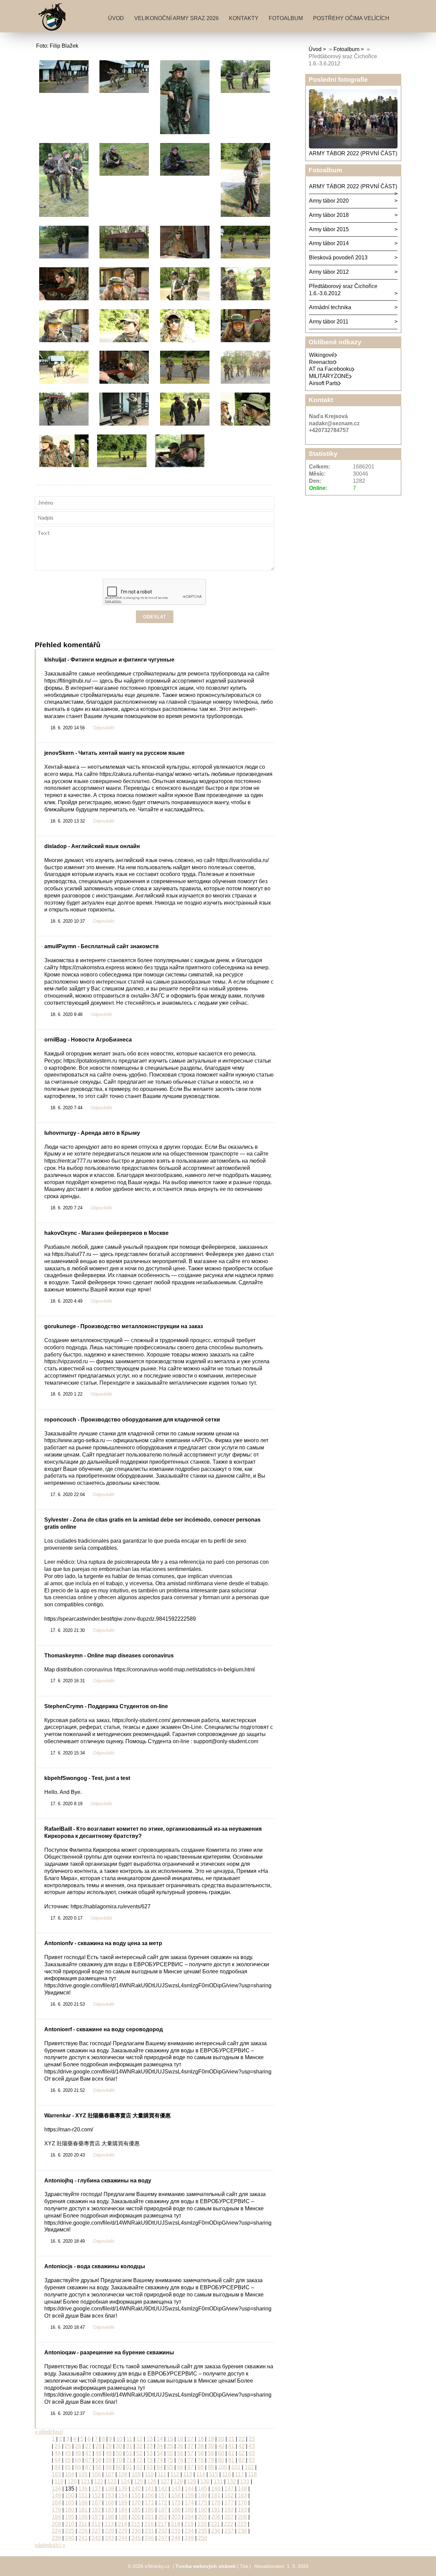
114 (201, 2474)
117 (239, 2474)
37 (190, 2446)
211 (83, 2524)
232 (163, 2531)
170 (136, 2503)
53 (150, 2453)
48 (98, 2453)
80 (221, 2460)
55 (170, 2453)
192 (229, 2510)
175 (203, 2503)
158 (176, 2495)
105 (83, 2474)
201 (149, 2517)
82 (242, 2460)
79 (211, 2460)
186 (149, 2510)
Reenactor (322, 362)
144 (189, 2489)
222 (229, 2524)
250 (203, 2538)
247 (163, 2538)
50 (119, 2453)
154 (123, 2495)
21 (231, 2439)
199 (123, 2517)
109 (136, 2474)
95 (170, 2467)
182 (96, 2510)
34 (160, 2446)
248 (176, 2538)
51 (129, 2453)
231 (149, 2531)
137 (96, 2489)
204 (189, 2517)
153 (110, 2495)
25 (68, 2446)
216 (149, 2524)
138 (110, 2489)
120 (72, 2482)
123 (112, 2482)
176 (216, 2503)
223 (242, 2524)
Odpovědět (104, 728)
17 (190, 2439)
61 (231, 2453)
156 (149, 2495)
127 (165, 2482)
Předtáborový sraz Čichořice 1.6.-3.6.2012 (343, 290)
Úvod (116, 18)
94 (160, 2467)
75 (170, 2460)
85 (68, 2467)
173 (176, 2503)
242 (96, 2538)
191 (216, 2510)
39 (211, 2446)
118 (252, 2474)
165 (70, 2503)
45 (68, 2453)
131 (218, 2482)
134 (56, 2489)
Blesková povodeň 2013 (338, 258)
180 (70, 2510)
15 (170, 2439)
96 (180, 2467)
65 (68, 2460)
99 (211, 2467)
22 (242, 2439)
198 (110, 2517)
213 (109, 2524)
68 (98, 2460)
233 (176, 2531)
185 (136, 2510)
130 (205, 2482)
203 (176, 2517)
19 (211, 2439)
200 (136, 2517)
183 (110, 2510)
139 (123, 2489)
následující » (50, 2545)
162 (229, 2495)
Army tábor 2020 (329, 201)
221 (215, 2524)
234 (189, 2531)
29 (109, 2446)
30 (119, 2446)
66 (78, 2460)
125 (138, 2482)
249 (189, 2538)
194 (56, 2517)
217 (162, 2524)
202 (163, 2517)
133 (245, 2482)
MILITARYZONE (329, 376)
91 (129, 2467)
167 (96, 2503)
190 (203, 2510)
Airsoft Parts (324, 383)
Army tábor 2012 (329, 272)
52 (139, 2453)
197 (96, 2517)
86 (78, 2467)
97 (190, 2467)
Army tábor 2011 (329, 322)
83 (252, 2460)
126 (152, 2482)
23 (252, 2439)
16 (180, 2439)
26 (78, 2446)
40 (221, 2446)
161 (216, 2495)
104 (70, 2474)
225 (70, 2531)
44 (58, 2453)
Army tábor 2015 (329, 229)
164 (56, 2503)
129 (192, 2482)
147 (229, 2489)
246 (149, 2538)
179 (56, 2510)
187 (163, 2510)
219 (189, 2524)
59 (211, 2453)
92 (139, 2467)
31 (129, 2446)
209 (56, 2524)
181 (83, 2510)
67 (88, 2460)
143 (176, 2489)
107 (110, 2474)
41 (231, 2446)
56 (180, 2453)
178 (242, 2503)
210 (70, 2524)
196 (83, 2517)
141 (149, 2489)
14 (160, 2439)
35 (170, 2446)
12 (139, 2439)
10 (119, 2439)
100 (223, 2467)
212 (96, 2524)
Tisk (244, 2566)
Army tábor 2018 (329, 215)
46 (78, 2453)
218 (176, 2524)
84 (58, 2467)
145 (203, 2489)
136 (83, 2489)
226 (83, 2531)
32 (139, 2446)
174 (189, 2503)
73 (150, 2460)
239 (56, 2538)
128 (178, 2482)
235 (203, 2531)
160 (203, 2495)
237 (229, 2531)
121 (85, 2482)
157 (163, 2495)
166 (83, 2503)
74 (160, 2460)
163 (242, 2495)
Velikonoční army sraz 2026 (176, 18)
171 (149, 2503)
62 (242, 2453)
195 (70, 2517)
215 (136, 2524)
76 (180, 2460)
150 (70, 2495)
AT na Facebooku (330, 369)
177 (229, 2503)
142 (163, 2489)
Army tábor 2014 (329, 243)
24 (58, 2446)
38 (201, 2446)
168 (110, 2503)
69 (109, 2460)
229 (123, 2531)
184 (123, 2510)
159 (189, 2495)
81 (231, 2460)
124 (125, 2482)
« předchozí (49, 2432)
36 (180, 2446)
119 (59, 2482)
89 (109, 2467)
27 (88, 2446)
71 (129, 2460)
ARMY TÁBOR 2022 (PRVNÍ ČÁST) (353, 153)
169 (123, 2503)
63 (252, 2453)
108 (123, 2474)
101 (236, 2467)
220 (202, 2524)
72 (139, 2460)
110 (149, 2474)
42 (242, 2446)
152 (96, 2495)
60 (221, 2453)
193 (242, 2510)
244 (123, 2538)
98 (201, 2467)
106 (96, 2474)
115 (214, 2474)
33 (150, 2446)
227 (96, 2531)
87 (88, 2467)
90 (119, 2467)
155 (136, 2495)
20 (221, 2439)
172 (163, 2503)
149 (56, 2495)
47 (88, 2453)
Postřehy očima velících (351, 18)
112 (175, 2474)
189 (189, 2510)
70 (119, 2460)
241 (83, 2538)
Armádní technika (330, 307)
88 (98, 2467)
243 (110, 2538)
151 (83, 2495)
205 (203, 2517)
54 (160, 2453)
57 (190, 2453)
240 (70, 2538)
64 (58, 2460)
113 (188, 2474)
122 (99, 2482)
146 (216, 2489)
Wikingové (322, 355)
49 (109, 2453)
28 (98, 2446)
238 (242, 2531)
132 (231, 2482)
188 (176, 2510)
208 (242, 2517)
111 (162, 2474)
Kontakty (244, 18)
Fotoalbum (286, 18)
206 (216, 2517)
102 (249, 2467)
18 (201, 2439)
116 (227, 2474)
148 (242, 2489)
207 (229, 2517)
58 (201, 2453)
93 (150, 2467)
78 (201, 2460)
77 (190, 2460)
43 (252, 2446)
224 (56, 2531)
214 (122, 2524)
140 (136, 2489)
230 (136, 2531)
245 (136, 2538)
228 (110, 2531)
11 (129, 2439)
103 (56, 2474)
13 (150, 2439)
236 (216, 2531)
